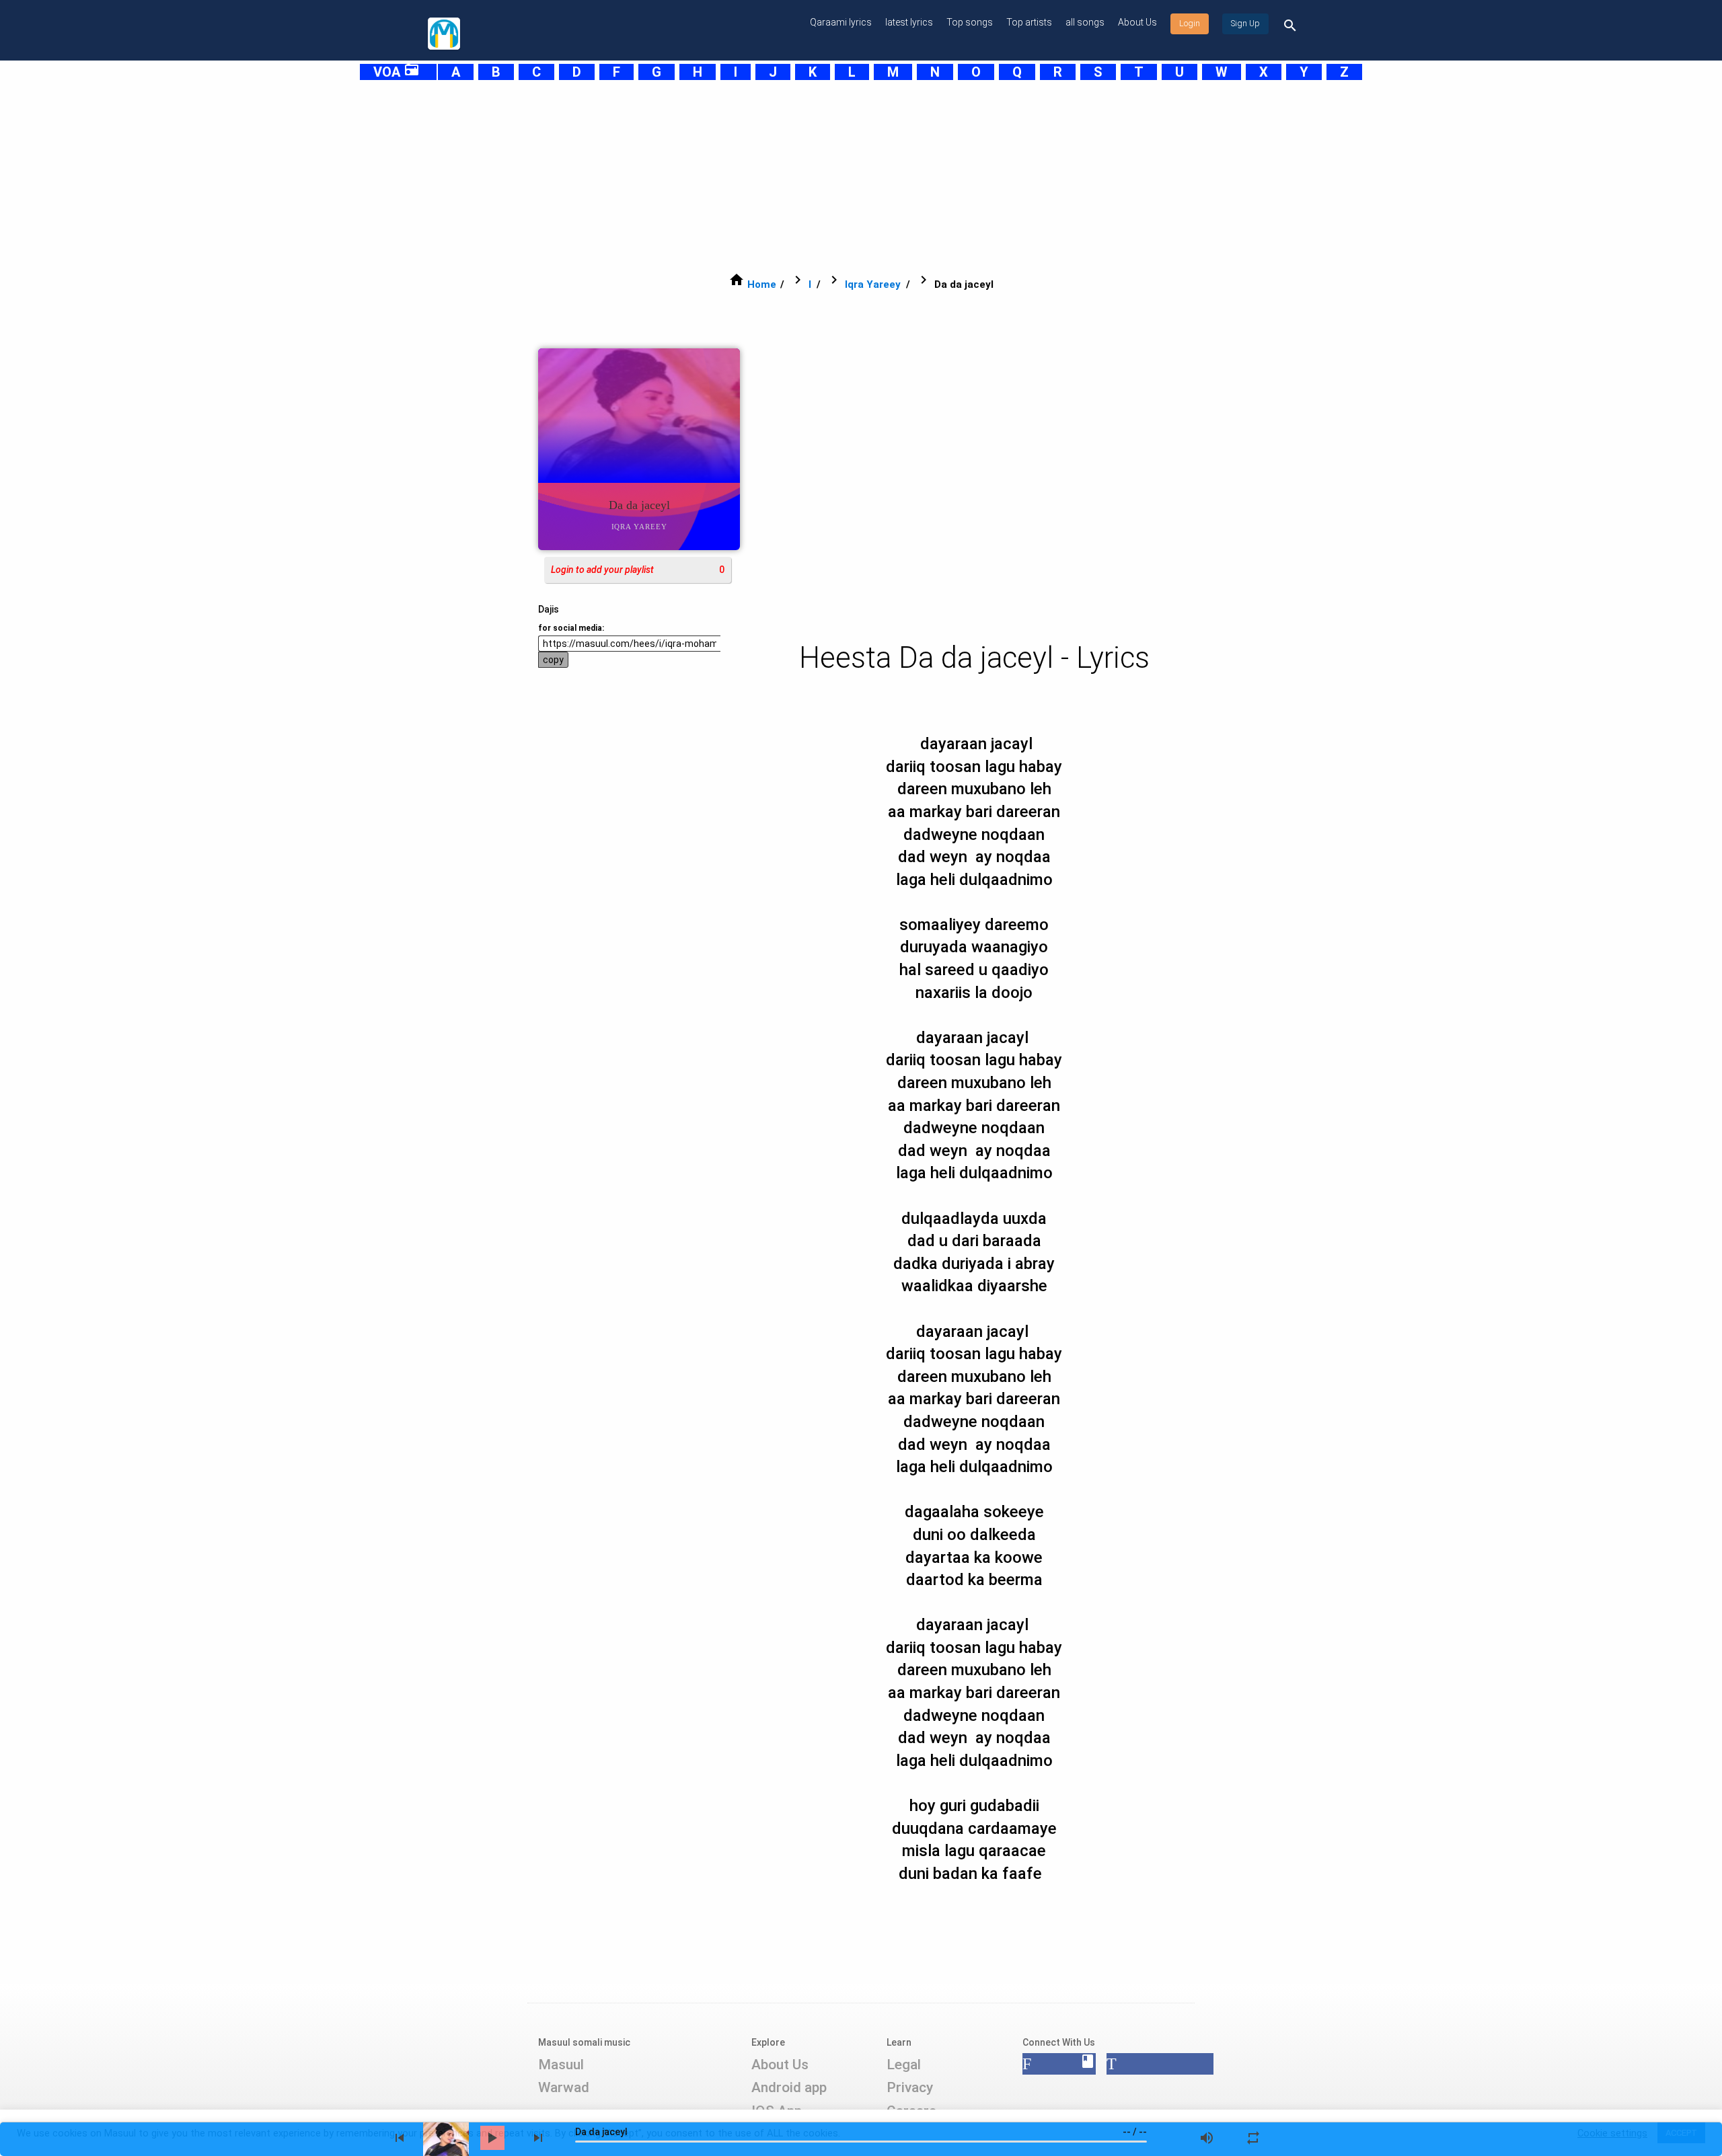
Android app (789, 2087)
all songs (1085, 22)
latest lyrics (909, 22)
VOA (397, 72)
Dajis (549, 609)
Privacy (910, 2087)
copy (553, 660)
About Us (1137, 22)
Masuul (561, 2065)
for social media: (571, 628)
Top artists (1029, 22)
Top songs (970, 22)
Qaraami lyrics (841, 22)
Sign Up (1245, 24)
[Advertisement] (827, 176)
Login (1190, 24)
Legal (904, 2065)
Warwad (564, 2087)
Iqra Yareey (873, 284)
